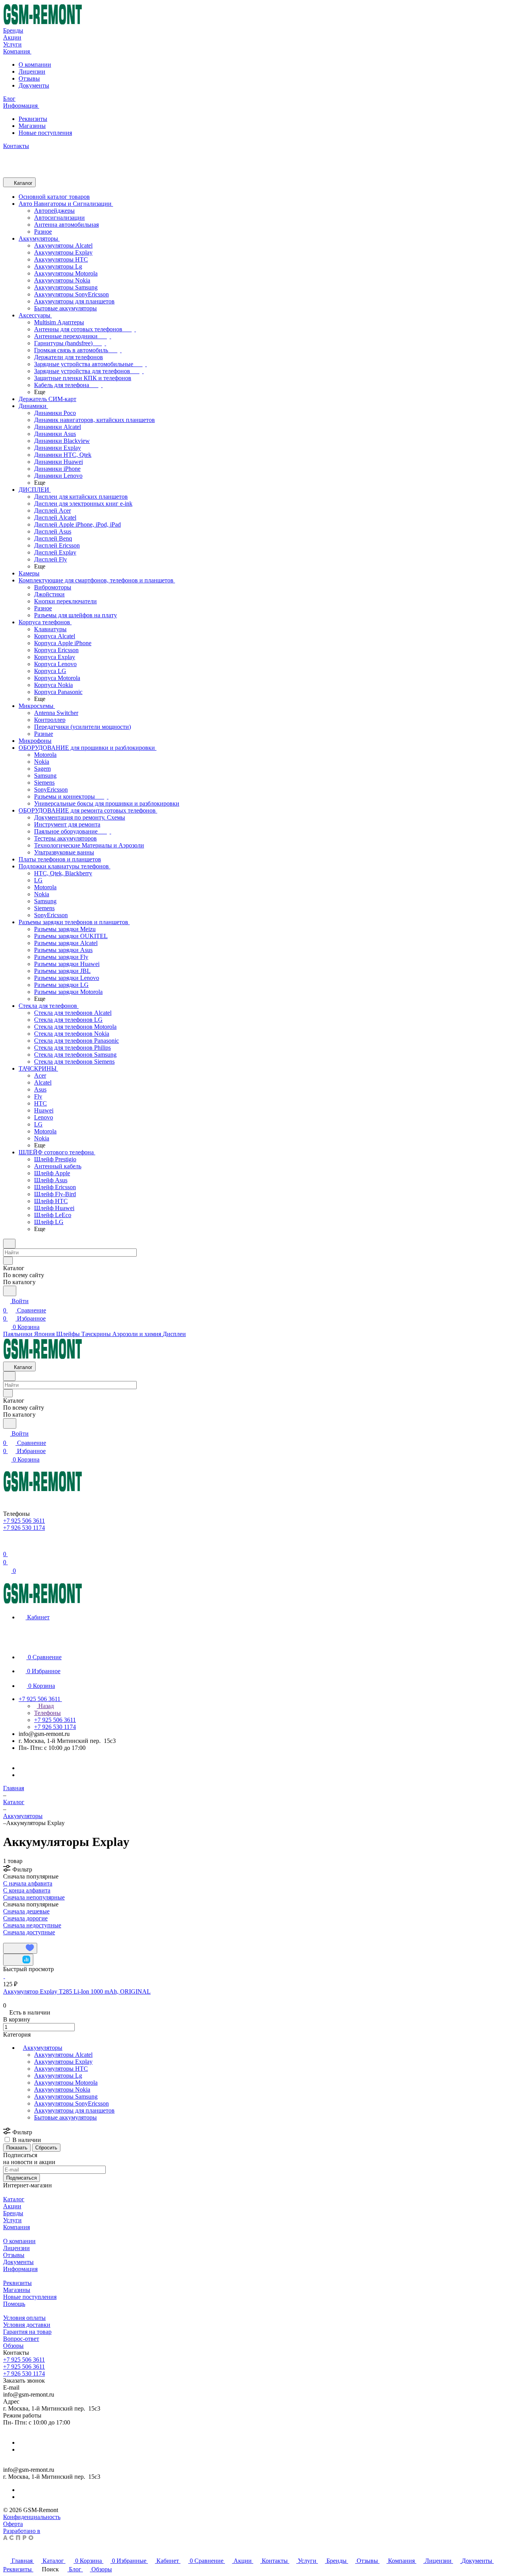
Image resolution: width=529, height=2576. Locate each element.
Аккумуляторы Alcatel (63, 2055)
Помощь (14, 2304)
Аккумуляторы (43, 2048)
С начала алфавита (28, 1883)
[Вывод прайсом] (16, 1939)
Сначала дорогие (25, 1918)
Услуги (12, 2220)
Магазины (32, 126)
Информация (20, 2269)
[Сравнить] (18, 1960)
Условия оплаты (24, 2318)
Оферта (13, 2524)
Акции (12, 2206)
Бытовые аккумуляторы (65, 2117)
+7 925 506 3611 (24, 2360)
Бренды (13, 2213)
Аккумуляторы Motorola (66, 2083)
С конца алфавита (27, 1890)
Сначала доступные (29, 1932)
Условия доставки (27, 2325)
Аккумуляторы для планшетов (74, 2110)
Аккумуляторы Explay (63, 2062)
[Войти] (7, 1545)
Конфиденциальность (32, 2517)
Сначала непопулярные (34, 1897)
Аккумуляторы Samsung (66, 2096)
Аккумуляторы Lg (58, 2076)
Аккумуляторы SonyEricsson (71, 2103)
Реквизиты (33, 119)
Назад (45, 1706)
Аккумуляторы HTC (61, 2069)
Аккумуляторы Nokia (62, 2090)
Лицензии (32, 71)
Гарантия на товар (27, 2332)
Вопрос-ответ (21, 2339)
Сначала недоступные (32, 1925)
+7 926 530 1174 (24, 2374)
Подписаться (21, 2178)
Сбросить (46, 2148)
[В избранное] (20, 1948)
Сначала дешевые (26, 1911)
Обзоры (13, 2346)
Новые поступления (45, 133)
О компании (35, 65)
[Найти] (10, 1291)
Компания (16, 2227)
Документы (34, 85)
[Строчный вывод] (10, 1939)
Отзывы (29, 78)
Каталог (14, 2199)
